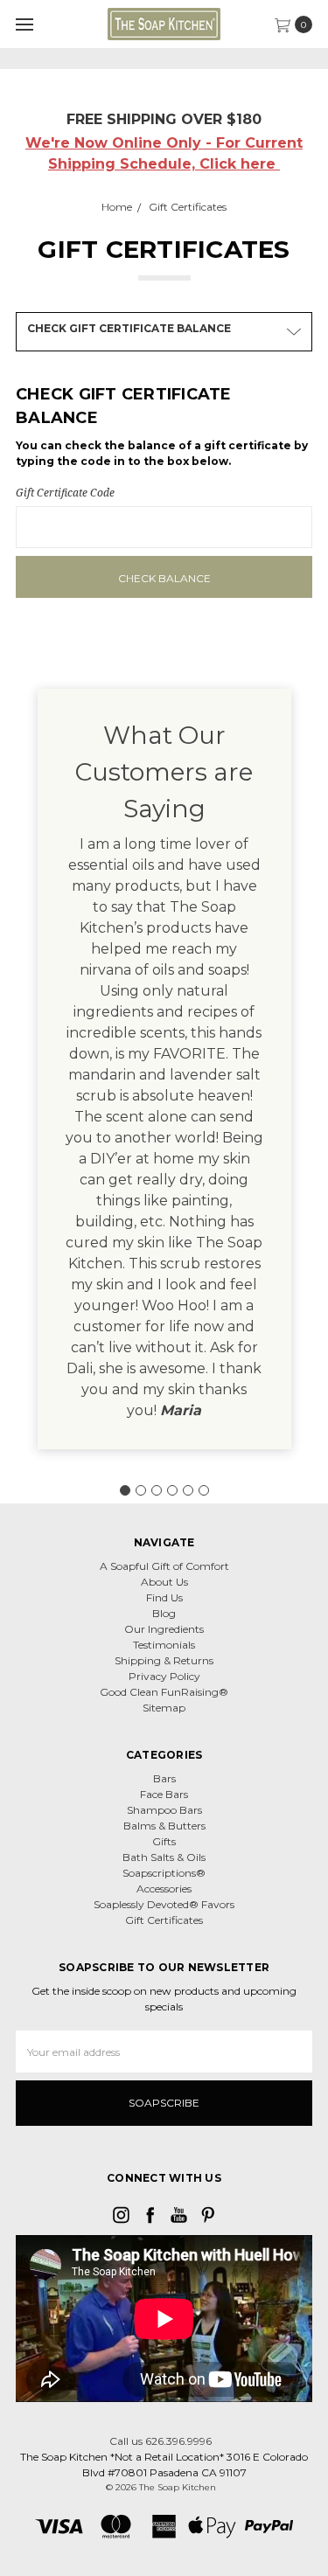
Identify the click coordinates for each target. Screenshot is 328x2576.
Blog (164, 1613)
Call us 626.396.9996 (161, 2441)
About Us (164, 1582)
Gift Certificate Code (65, 493)
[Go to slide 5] (188, 1490)
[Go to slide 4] (172, 1490)
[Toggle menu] (24, 24)
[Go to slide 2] (141, 1490)
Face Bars (164, 1794)
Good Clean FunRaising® (164, 1692)
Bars (164, 1778)
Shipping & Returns (164, 1660)
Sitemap (164, 1708)
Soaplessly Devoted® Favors (164, 1904)
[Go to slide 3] (157, 1490)
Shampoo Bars (164, 1810)
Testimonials (164, 1645)
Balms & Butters (164, 1826)
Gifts (164, 1841)
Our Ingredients (164, 1629)
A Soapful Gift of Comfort (164, 1566)
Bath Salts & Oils (164, 1857)
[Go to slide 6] (204, 1490)
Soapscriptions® (164, 1873)
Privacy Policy (164, 1676)
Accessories (164, 1889)
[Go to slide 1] (125, 1490)
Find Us (164, 1597)
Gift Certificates (164, 1920)
